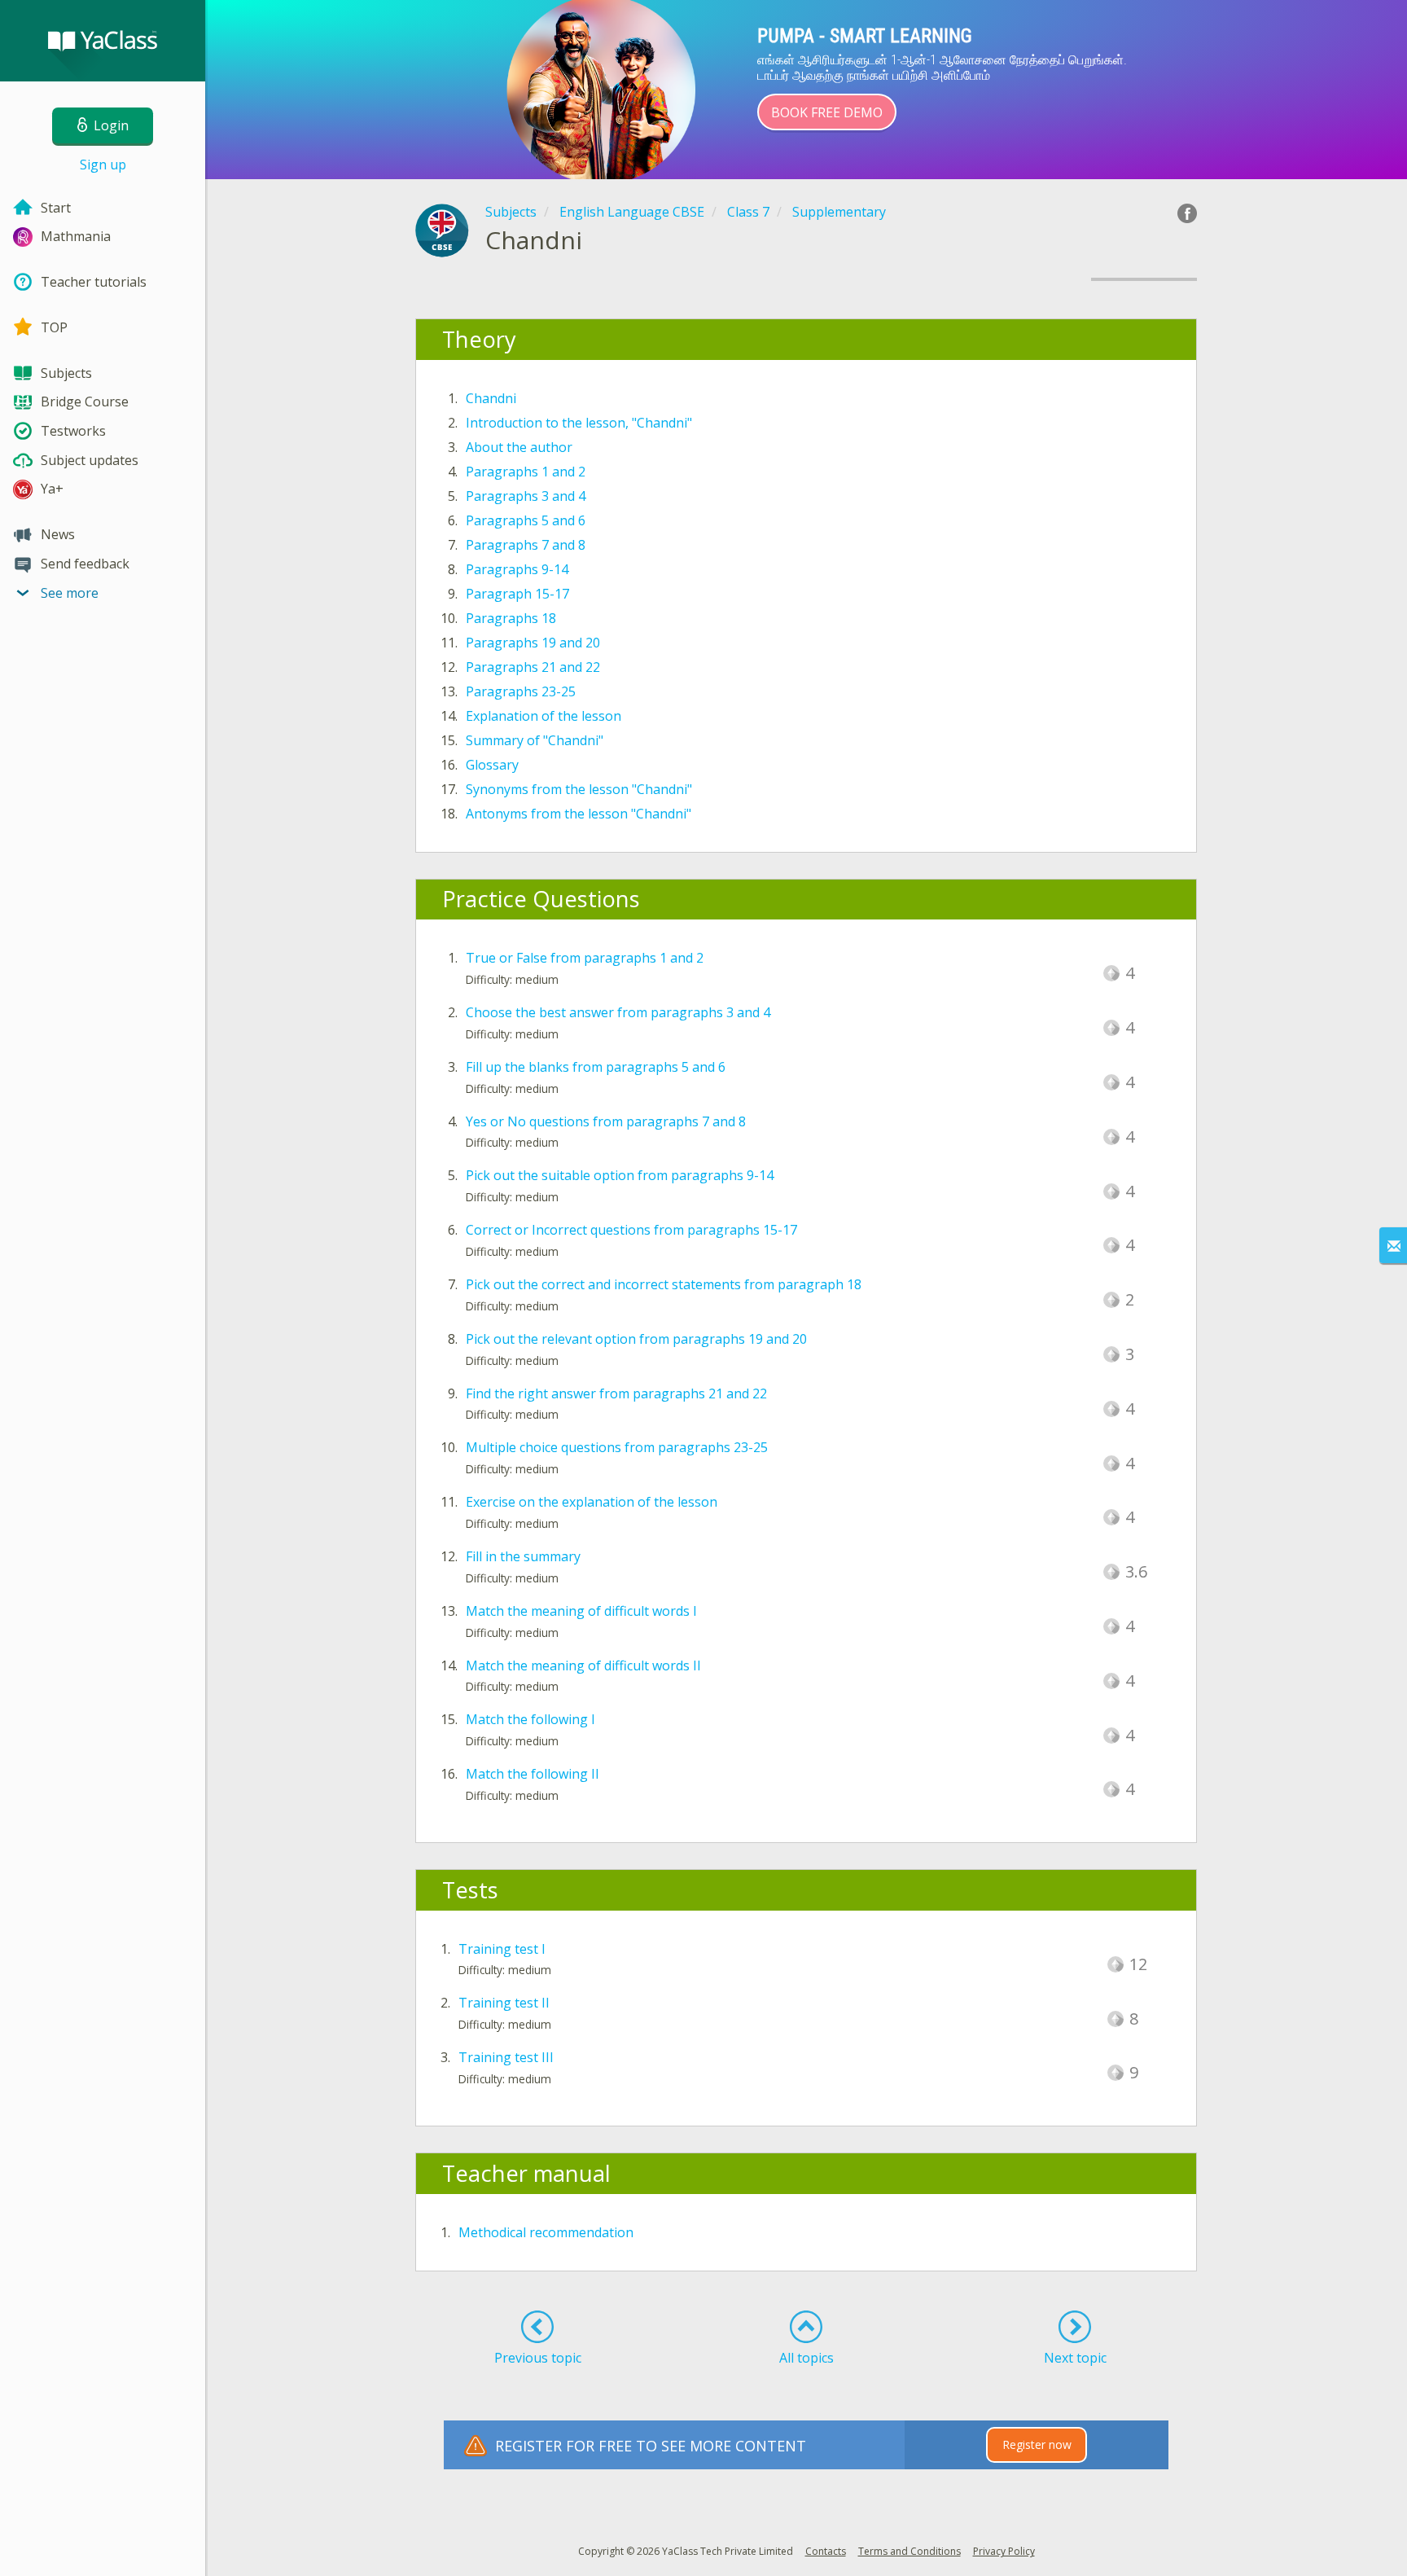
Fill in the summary (523, 1556)
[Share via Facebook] (1187, 213)
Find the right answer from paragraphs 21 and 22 (616, 1393)
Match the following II (533, 1774)
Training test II (504, 2003)
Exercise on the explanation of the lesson (592, 1502)
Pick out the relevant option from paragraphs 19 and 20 (636, 1339)
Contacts (826, 2551)
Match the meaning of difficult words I (581, 1611)
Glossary (492, 765)
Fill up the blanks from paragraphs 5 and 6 (596, 1067)
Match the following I (530, 1719)
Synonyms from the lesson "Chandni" (579, 789)
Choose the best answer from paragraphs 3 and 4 (618, 1012)
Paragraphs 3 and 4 (526, 496)
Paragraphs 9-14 (517, 569)
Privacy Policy (1004, 2551)
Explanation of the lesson (544, 716)
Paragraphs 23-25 (521, 691)
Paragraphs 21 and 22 (533, 667)
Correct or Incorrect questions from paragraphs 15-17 (631, 1230)
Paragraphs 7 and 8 (526, 545)
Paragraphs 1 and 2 (526, 472)
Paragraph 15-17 (517, 594)
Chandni (491, 398)
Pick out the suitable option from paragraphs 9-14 (620, 1175)
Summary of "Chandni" (535, 740)
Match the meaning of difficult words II (583, 1665)
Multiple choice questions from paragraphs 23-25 (617, 1447)
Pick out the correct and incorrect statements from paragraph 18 (664, 1284)
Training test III (506, 2057)
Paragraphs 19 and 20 (533, 643)
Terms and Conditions (910, 2551)
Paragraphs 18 (511, 618)
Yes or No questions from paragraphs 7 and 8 (606, 1121)
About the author (519, 447)
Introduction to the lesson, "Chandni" (579, 423)
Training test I (502, 1949)
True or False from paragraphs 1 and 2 (585, 958)
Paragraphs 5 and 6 (526, 520)
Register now (1037, 2444)
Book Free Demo (827, 112)
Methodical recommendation (546, 2232)
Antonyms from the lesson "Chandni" (579, 814)
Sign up (103, 165)
